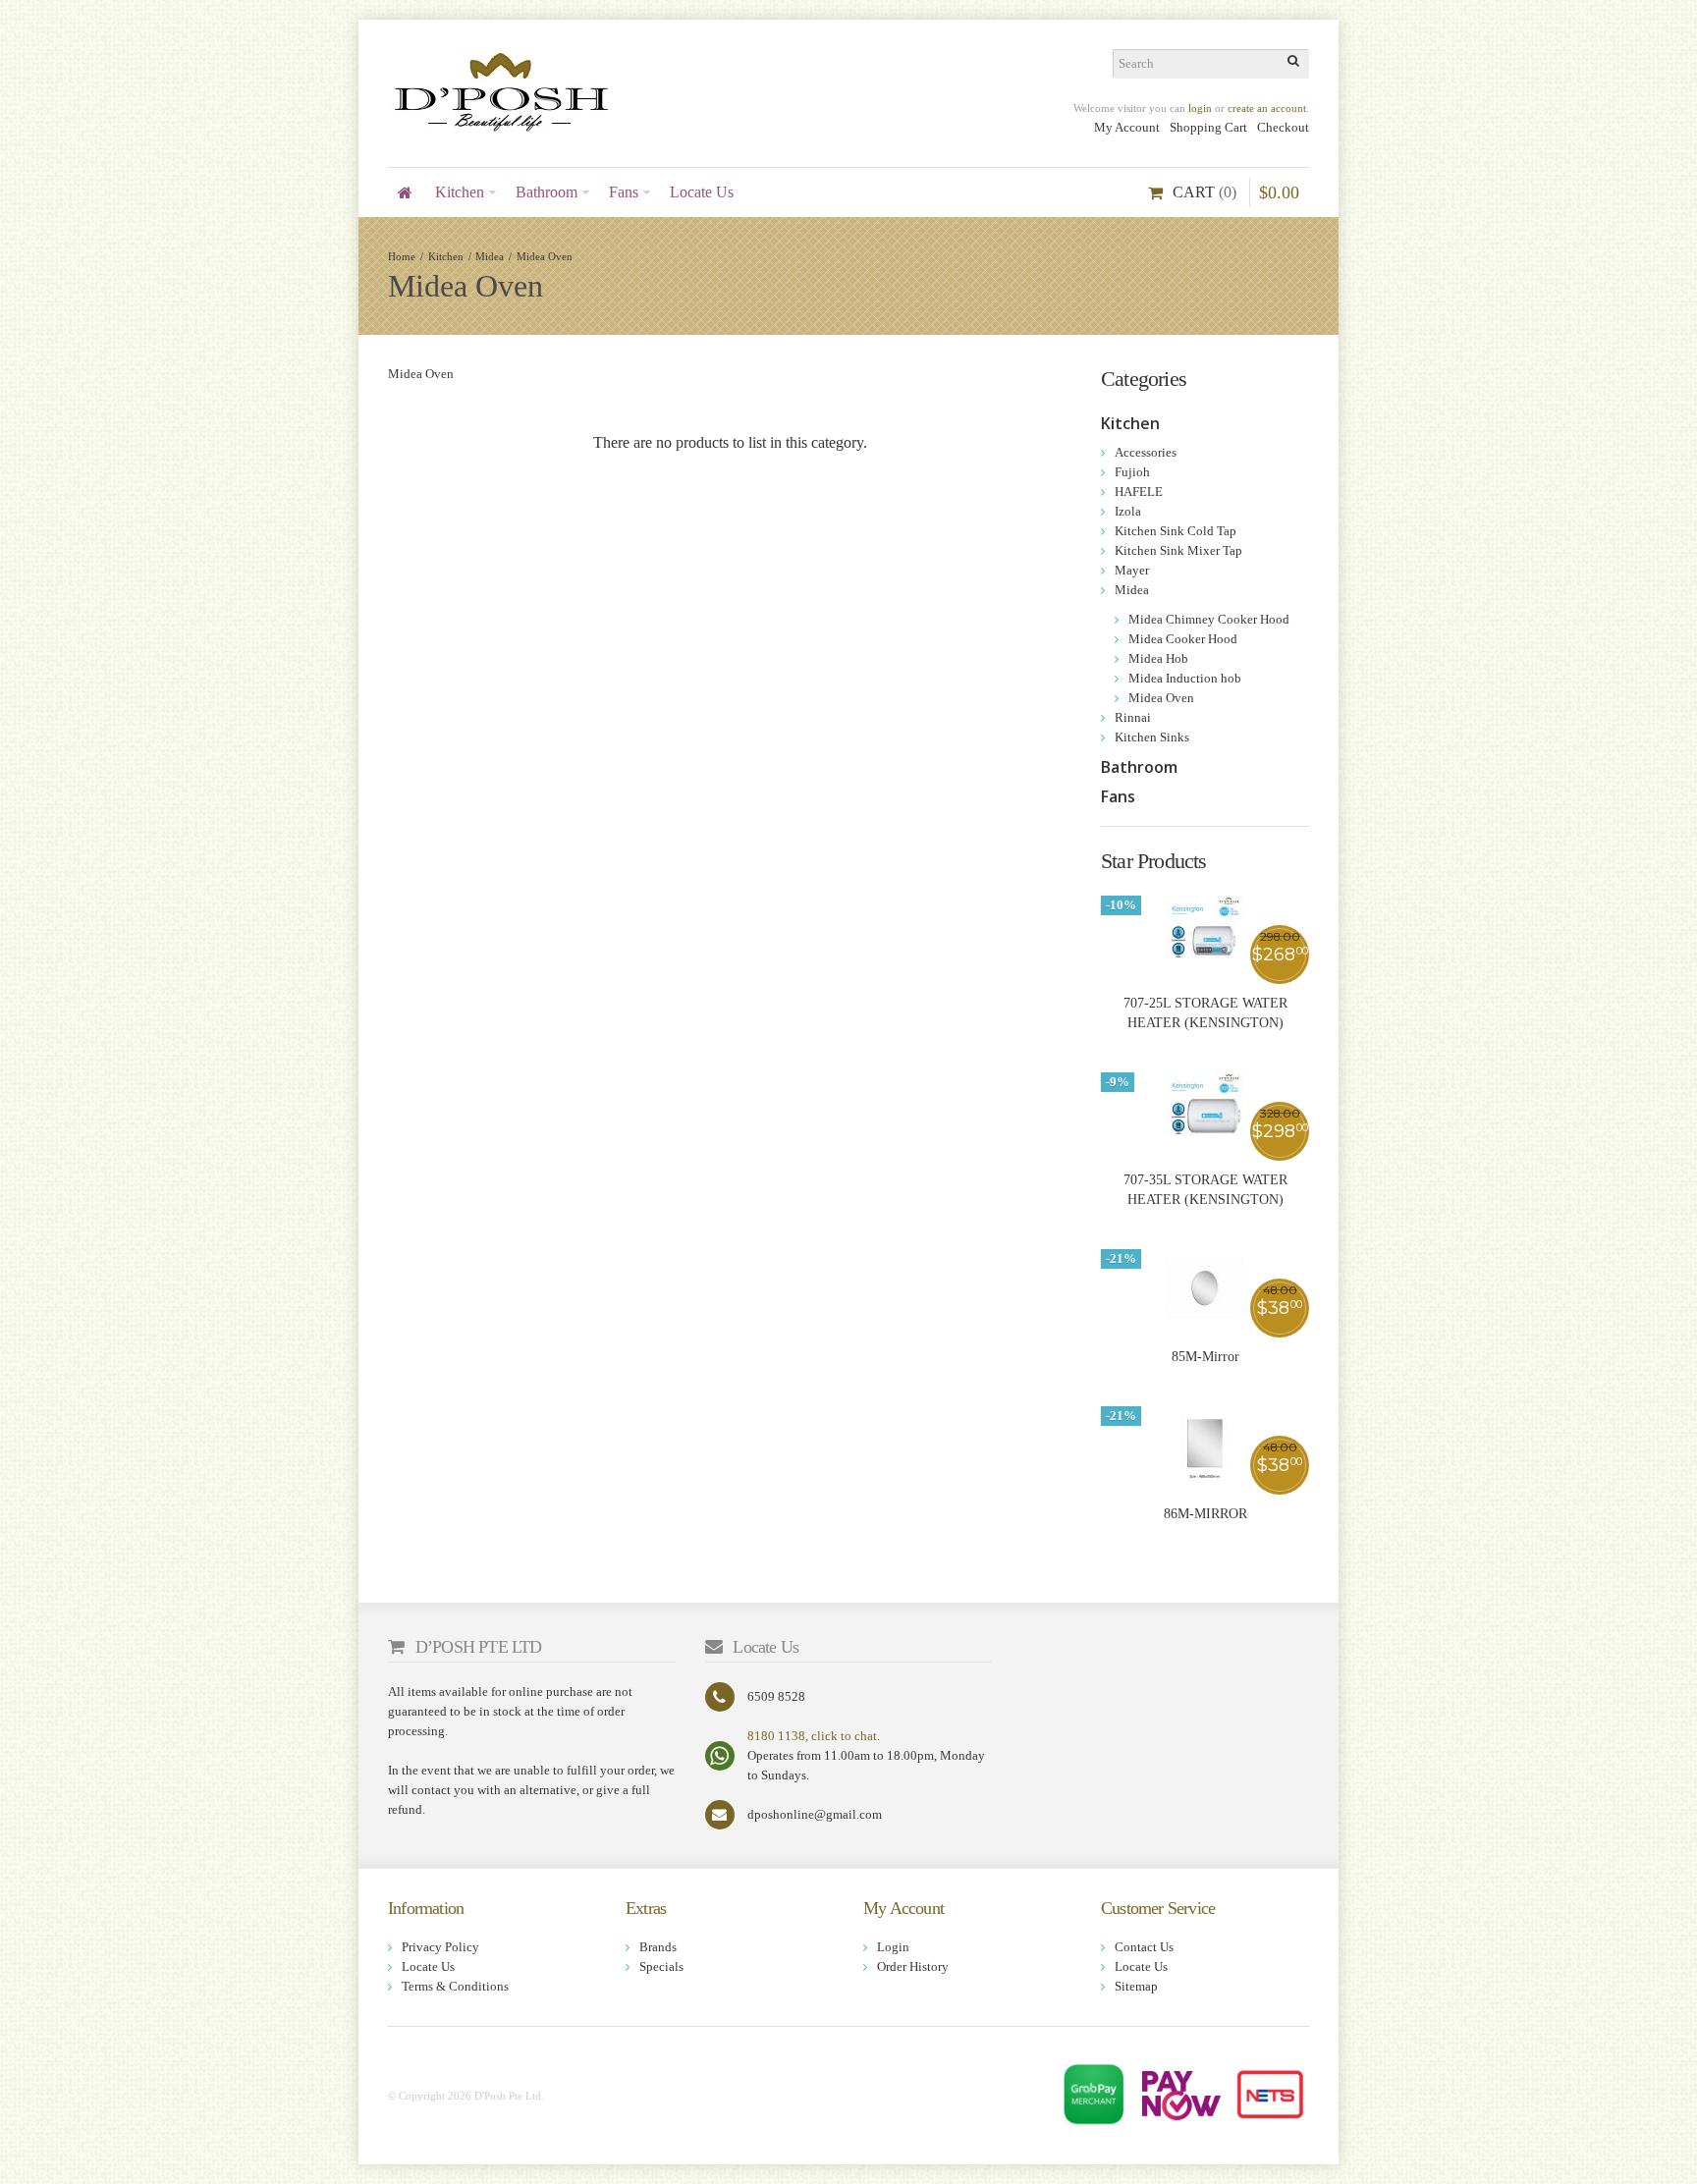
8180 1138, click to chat (812, 1736)
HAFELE (1139, 491)
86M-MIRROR (1205, 1514)
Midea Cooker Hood (1183, 639)
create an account (1267, 108)
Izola (1128, 511)
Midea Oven (545, 256)
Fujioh (1132, 472)
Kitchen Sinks (1152, 737)
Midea (490, 256)
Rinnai (1133, 717)
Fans (1118, 796)
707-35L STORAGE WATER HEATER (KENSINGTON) (1205, 1190)
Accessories (1146, 452)
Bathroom (1139, 767)
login (1200, 108)
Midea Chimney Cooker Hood (1209, 619)
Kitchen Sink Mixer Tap (1178, 550)
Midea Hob (1158, 658)
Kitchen (446, 256)
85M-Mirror (1205, 1357)
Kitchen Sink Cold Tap (1176, 531)
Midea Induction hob (1185, 678)
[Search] (1294, 64)
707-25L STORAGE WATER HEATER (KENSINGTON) (1205, 1013)
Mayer (1132, 570)
